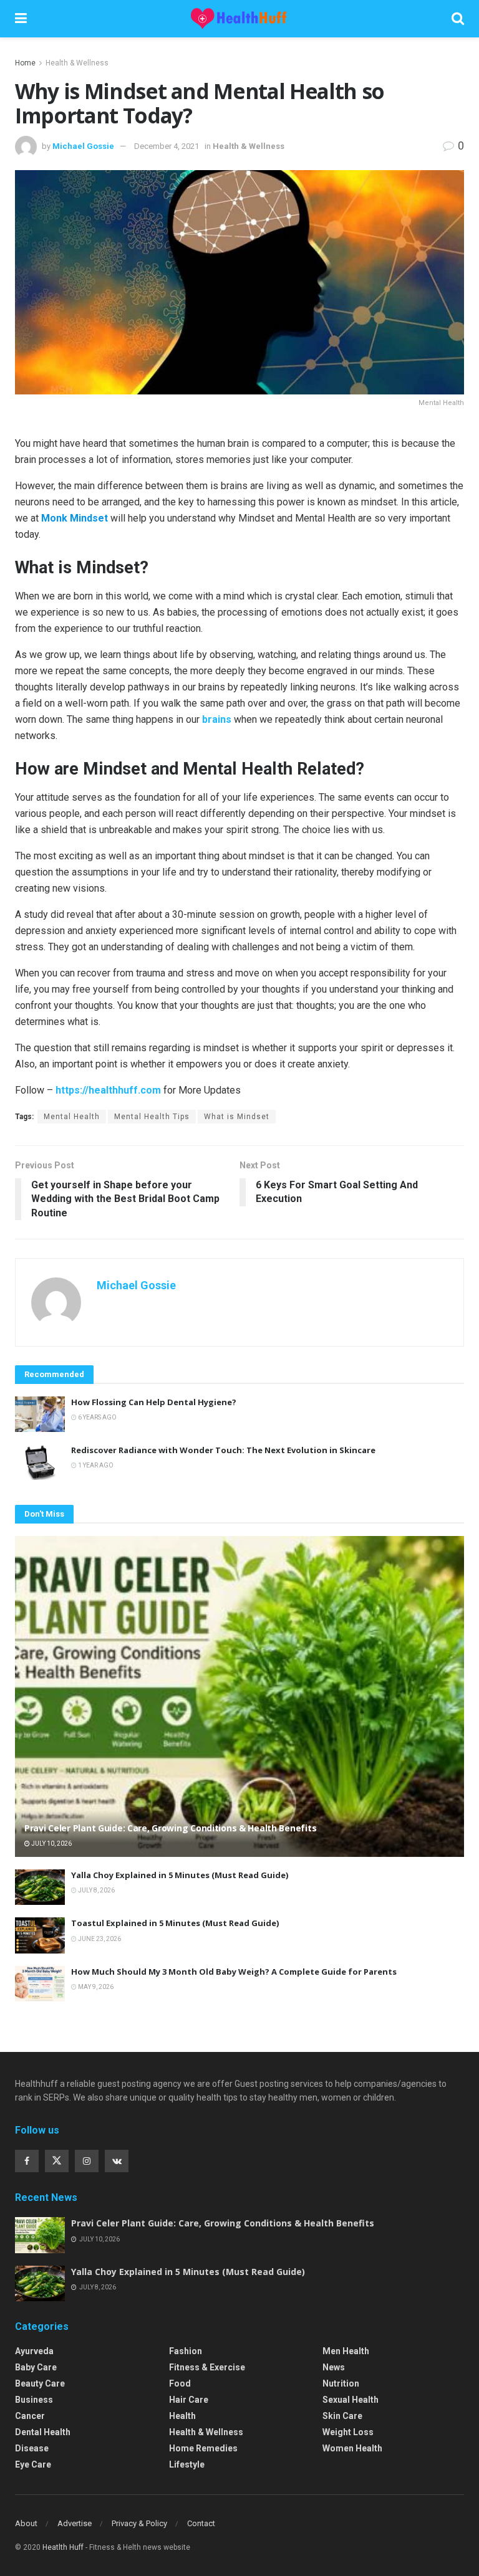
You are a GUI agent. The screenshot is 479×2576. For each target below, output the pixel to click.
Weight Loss (348, 2432)
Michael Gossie (83, 146)
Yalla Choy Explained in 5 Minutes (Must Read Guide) (180, 1875)
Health (182, 2416)
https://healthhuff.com (108, 1090)
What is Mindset (237, 1117)
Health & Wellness (77, 63)
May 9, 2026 (95, 1987)
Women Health (352, 2448)
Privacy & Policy (139, 2523)
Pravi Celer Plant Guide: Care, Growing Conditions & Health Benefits (170, 1828)
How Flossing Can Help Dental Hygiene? (154, 1402)
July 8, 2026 (96, 1890)
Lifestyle (187, 2464)
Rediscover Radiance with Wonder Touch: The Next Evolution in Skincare (223, 1450)
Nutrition (341, 2383)
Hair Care (189, 2400)
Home (25, 63)
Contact (201, 2523)
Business (34, 2400)
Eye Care (33, 2464)
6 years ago (97, 1417)
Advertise (75, 2523)
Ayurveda (34, 2351)
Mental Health (72, 1117)
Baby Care (36, 2367)
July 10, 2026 (51, 1844)
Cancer (30, 2416)
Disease (32, 2448)
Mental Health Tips (152, 1117)
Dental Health (43, 2432)
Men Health (346, 2351)
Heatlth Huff (63, 2547)
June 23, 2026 (99, 1939)
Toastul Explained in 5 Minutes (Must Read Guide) (175, 1923)
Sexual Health (351, 2400)
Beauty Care (40, 2383)
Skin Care (342, 2416)
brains (217, 719)
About (26, 2523)
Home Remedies (203, 2448)
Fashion (186, 2351)
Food (180, 2383)
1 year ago (95, 1465)
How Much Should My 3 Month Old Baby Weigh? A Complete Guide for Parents (234, 1972)
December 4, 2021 (167, 146)
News (334, 2367)
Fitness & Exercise (207, 2367)
